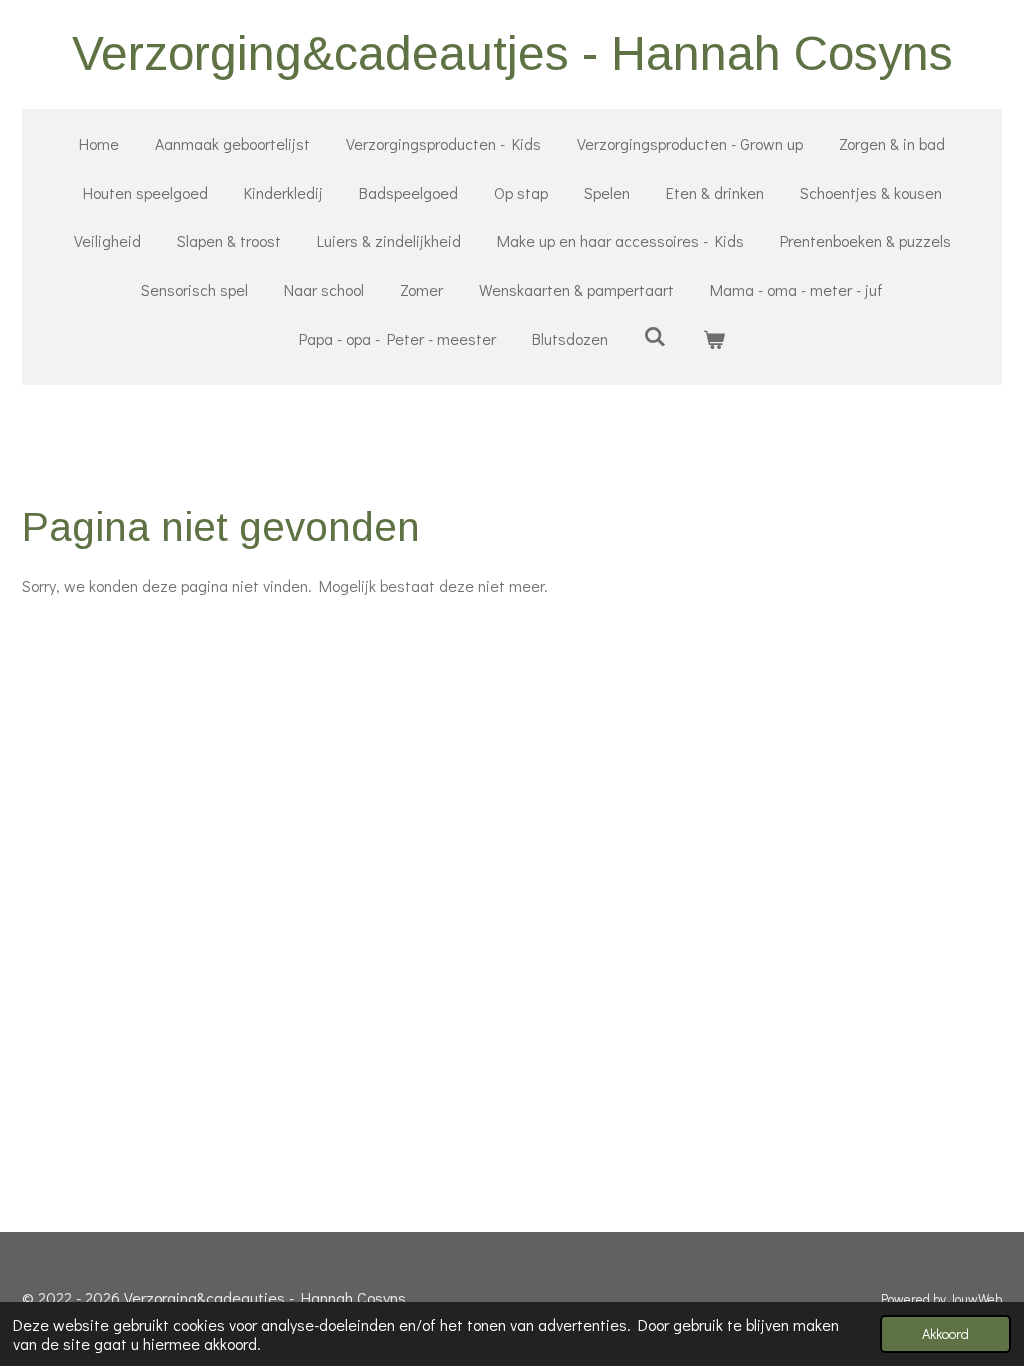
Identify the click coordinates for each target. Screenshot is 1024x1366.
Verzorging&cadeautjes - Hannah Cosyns (512, 53)
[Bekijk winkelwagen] (714, 339)
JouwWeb (975, 1299)
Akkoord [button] (945, 1333)
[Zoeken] (655, 335)
